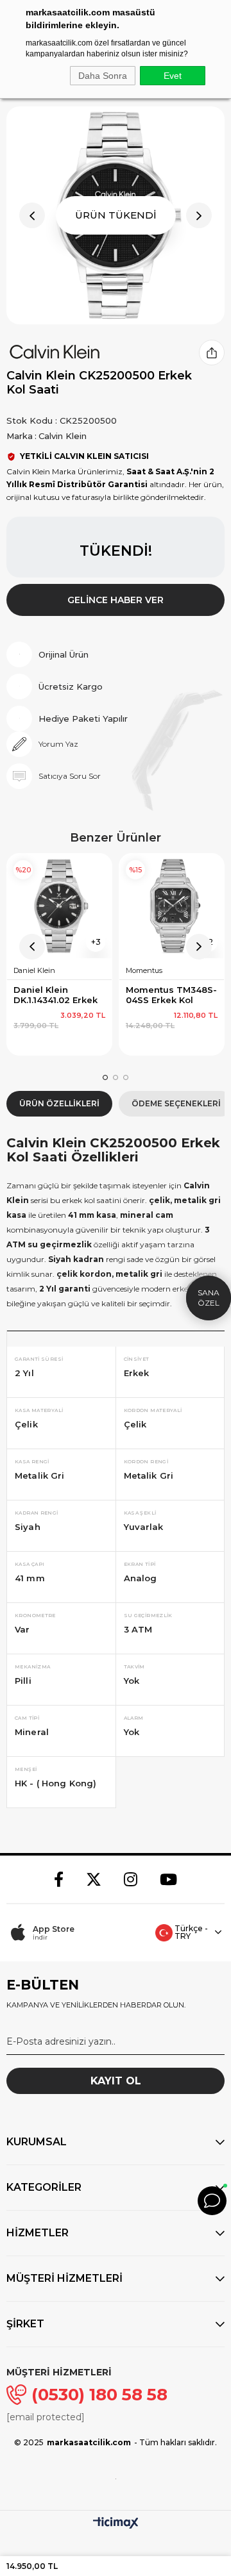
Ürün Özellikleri (59, 1103)
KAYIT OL (116, 2081)
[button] (105, 1077)
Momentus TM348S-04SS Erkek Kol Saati (171, 995)
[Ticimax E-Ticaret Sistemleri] (116, 2524)
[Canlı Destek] (212, 2201)
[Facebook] (59, 1879)
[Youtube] (168, 1879)
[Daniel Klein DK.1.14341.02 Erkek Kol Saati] (59, 906)
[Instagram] (131, 1879)
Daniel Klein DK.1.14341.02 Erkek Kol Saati (57, 995)
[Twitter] (94, 1879)
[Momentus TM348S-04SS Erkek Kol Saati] (172, 906)
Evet (173, 76)
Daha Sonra (103, 76)
